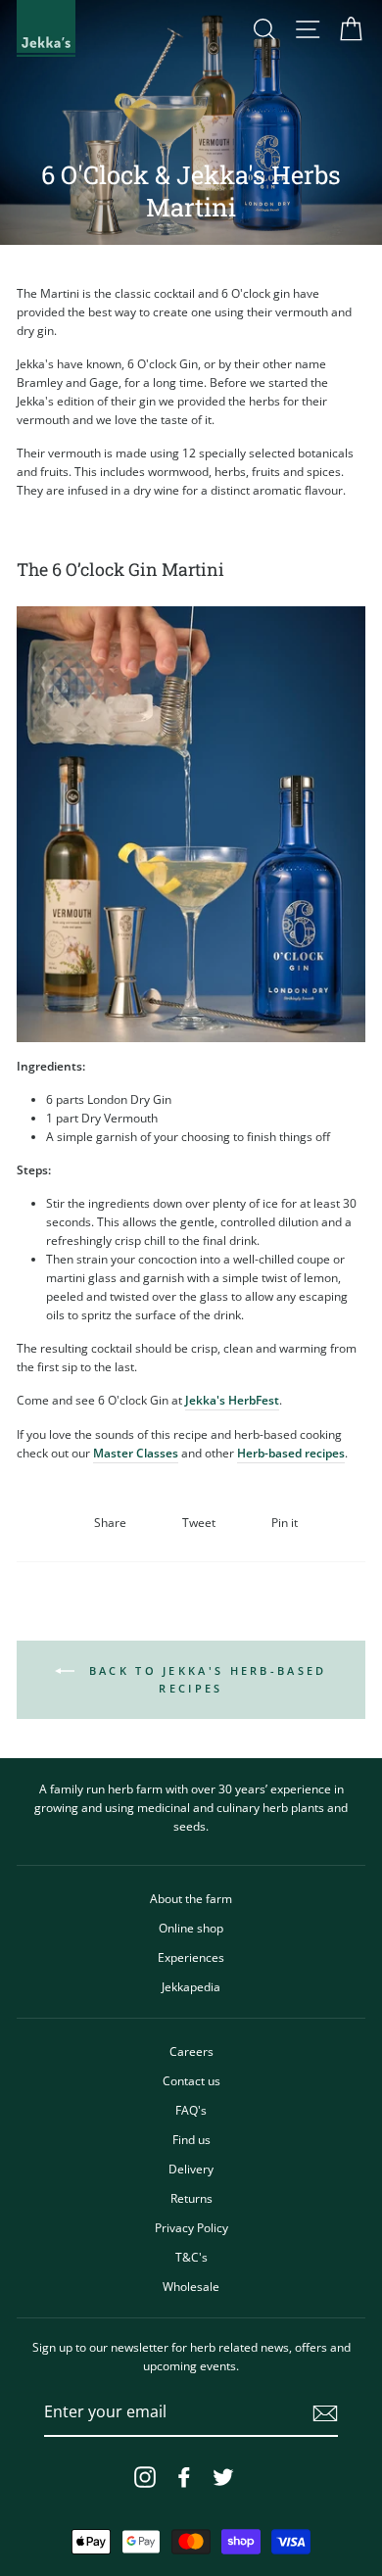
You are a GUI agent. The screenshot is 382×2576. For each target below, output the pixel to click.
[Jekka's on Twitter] (223, 2477)
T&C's (191, 2257)
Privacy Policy (191, 2227)
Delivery (191, 2169)
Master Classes (136, 1453)
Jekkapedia (191, 1986)
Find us (191, 2139)
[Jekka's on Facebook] (184, 2477)
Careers (191, 2051)
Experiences (191, 1957)
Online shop (191, 1928)
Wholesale (191, 2286)
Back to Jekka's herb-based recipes (204, 1679)
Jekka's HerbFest (232, 1400)
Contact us (191, 2080)
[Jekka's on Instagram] (145, 2477)
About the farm (191, 1898)
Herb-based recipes (291, 1453)
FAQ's (191, 2110)
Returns (191, 2198)
